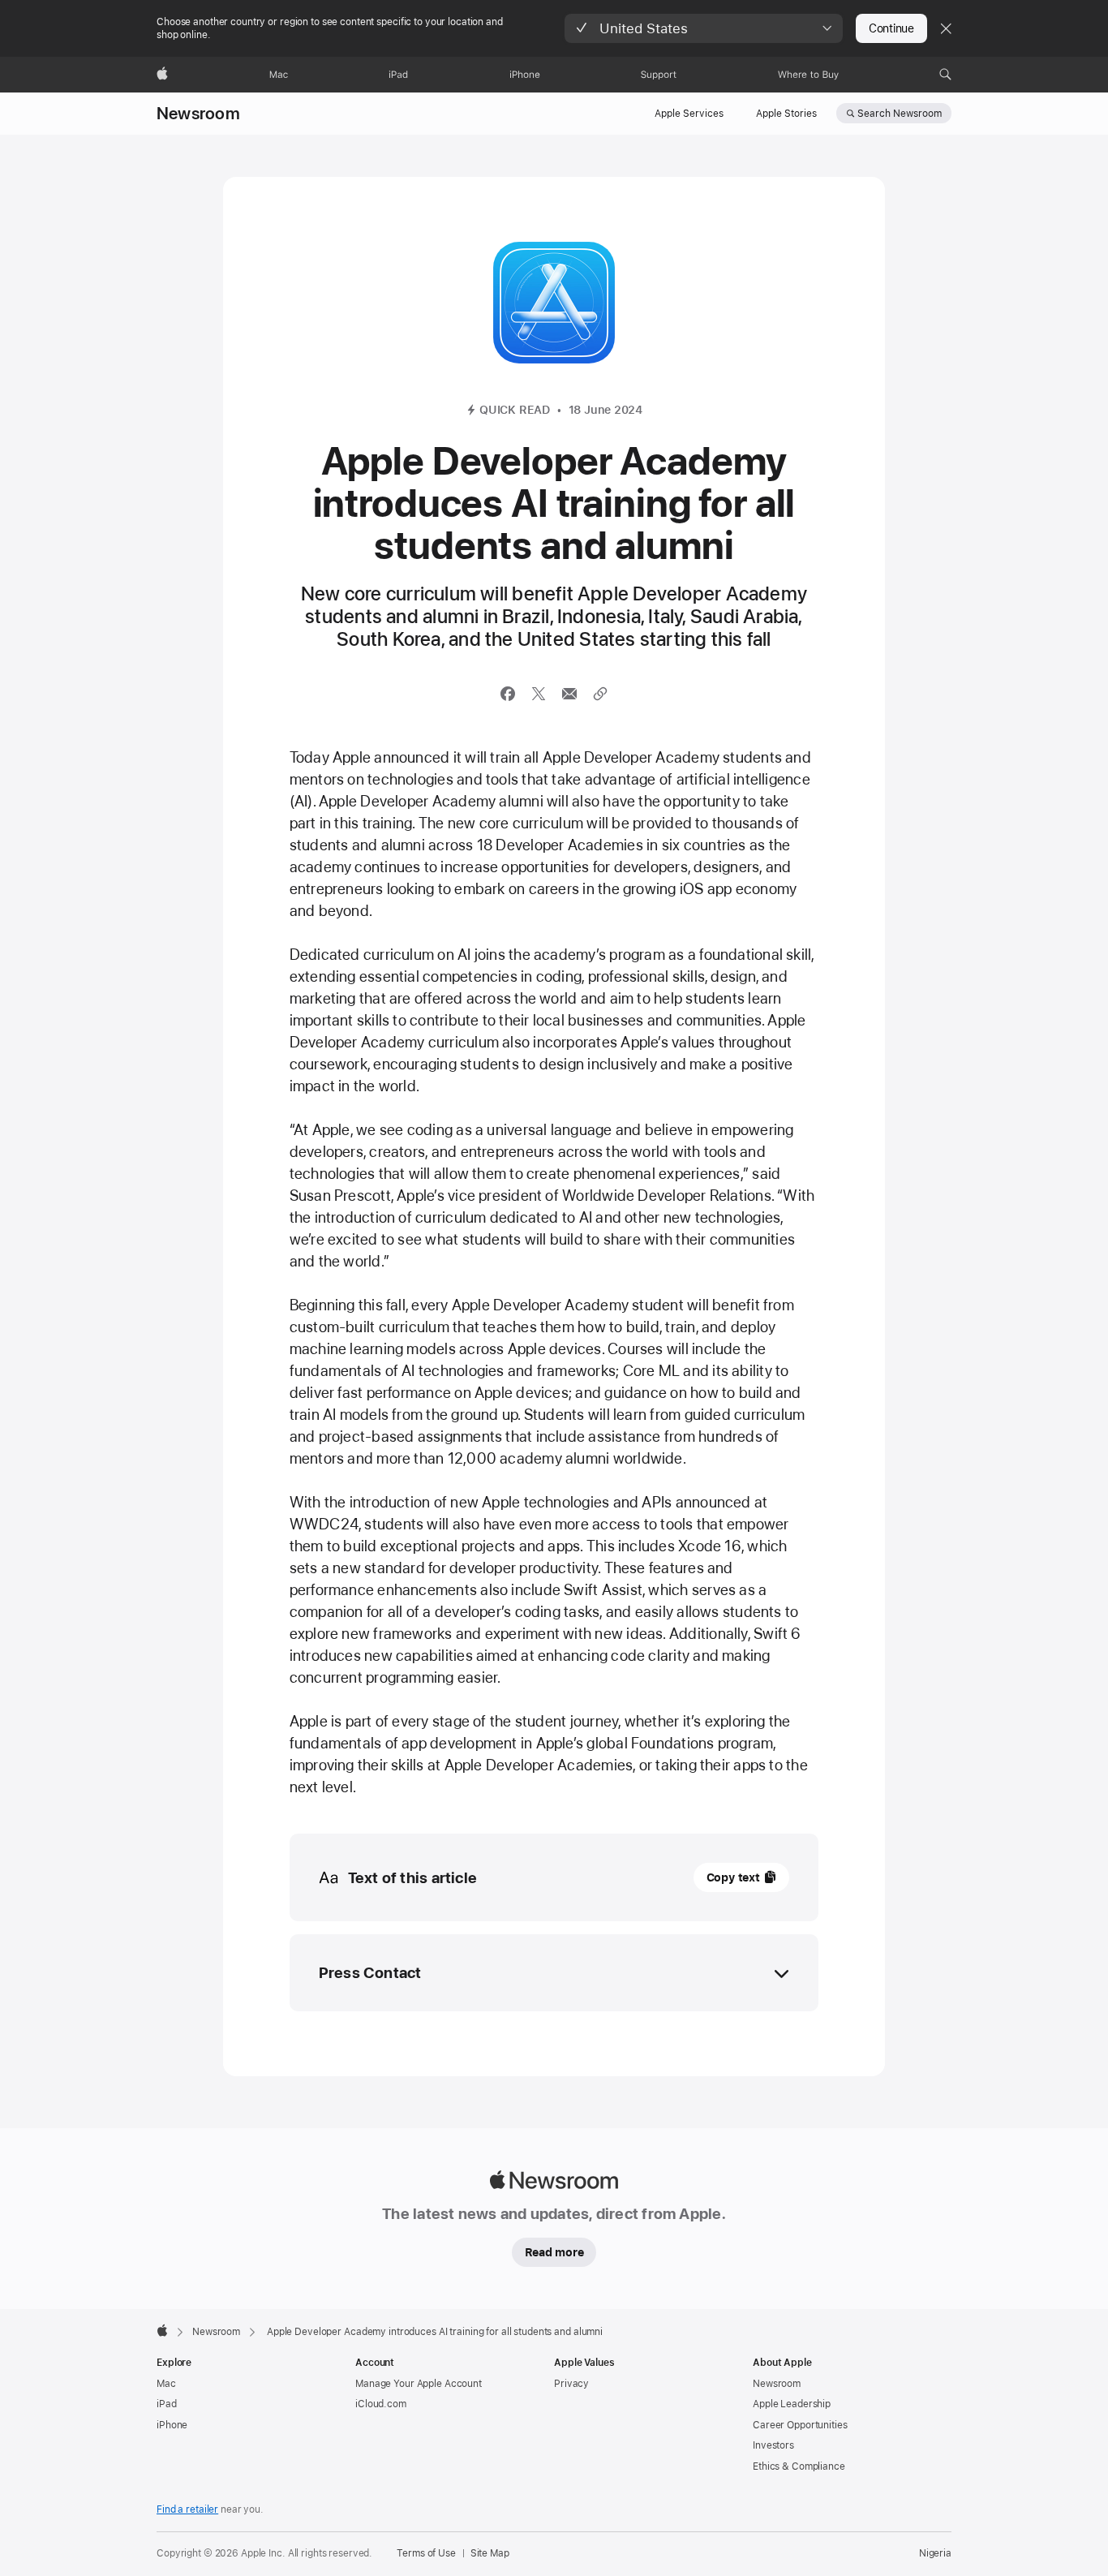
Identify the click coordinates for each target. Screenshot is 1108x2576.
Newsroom (198, 114)
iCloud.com (381, 2404)
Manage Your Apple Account (419, 2384)
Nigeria (935, 2553)
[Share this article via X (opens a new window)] (539, 694)
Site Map (490, 2553)
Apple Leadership (792, 2404)
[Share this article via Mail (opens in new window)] (569, 694)
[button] (704, 28)
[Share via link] (600, 694)
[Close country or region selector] (946, 28)
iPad (167, 2404)
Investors (773, 2445)
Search (900, 114)
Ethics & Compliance (799, 2466)
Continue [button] (891, 28)
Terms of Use (426, 2553)
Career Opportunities (800, 2425)
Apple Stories (786, 114)
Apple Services (689, 114)
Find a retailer (187, 2509)
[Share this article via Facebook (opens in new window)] (508, 694)
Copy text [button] (733, 1877)
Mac (166, 2384)
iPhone (172, 2425)
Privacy (571, 2384)
